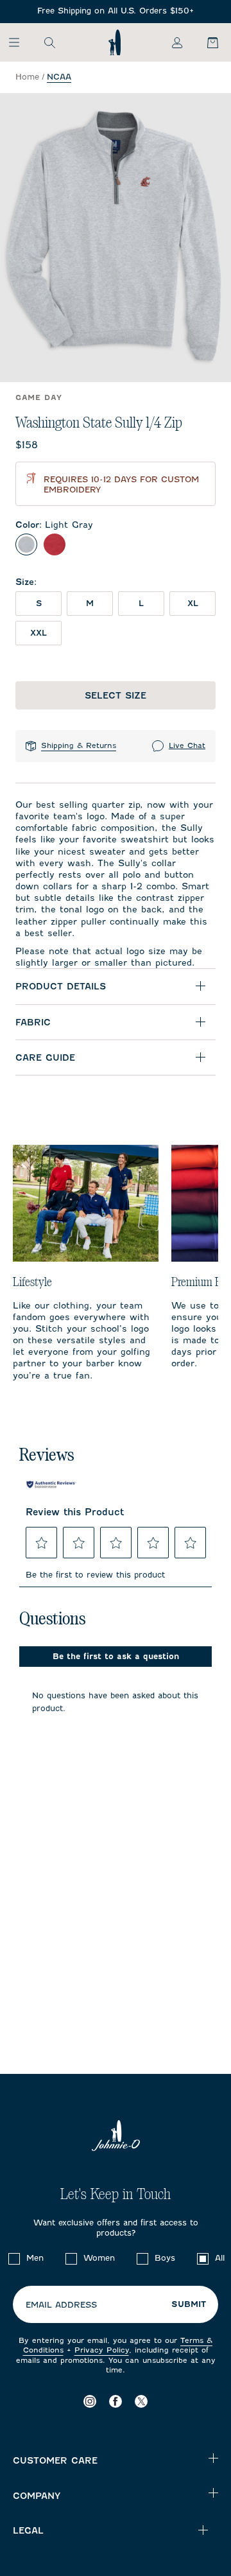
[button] (42, 1543)
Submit (189, 2304)
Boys (165, 2258)
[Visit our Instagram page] (90, 2401)
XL (193, 603)
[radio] (26, 544)
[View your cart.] (205, 42)
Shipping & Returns (79, 745)
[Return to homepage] (115, 42)
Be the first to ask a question (116, 1656)
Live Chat (187, 745)
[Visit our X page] (141, 2401)
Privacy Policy (102, 2350)
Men (35, 2258)
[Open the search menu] (49, 42)
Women (99, 2258)
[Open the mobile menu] (20, 42)
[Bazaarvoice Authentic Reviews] (51, 1484)
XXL (38, 633)
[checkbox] (14, 2259)
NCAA (59, 77)
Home (27, 77)
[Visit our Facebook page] (116, 2401)
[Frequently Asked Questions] (116, 11)
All (220, 2258)
